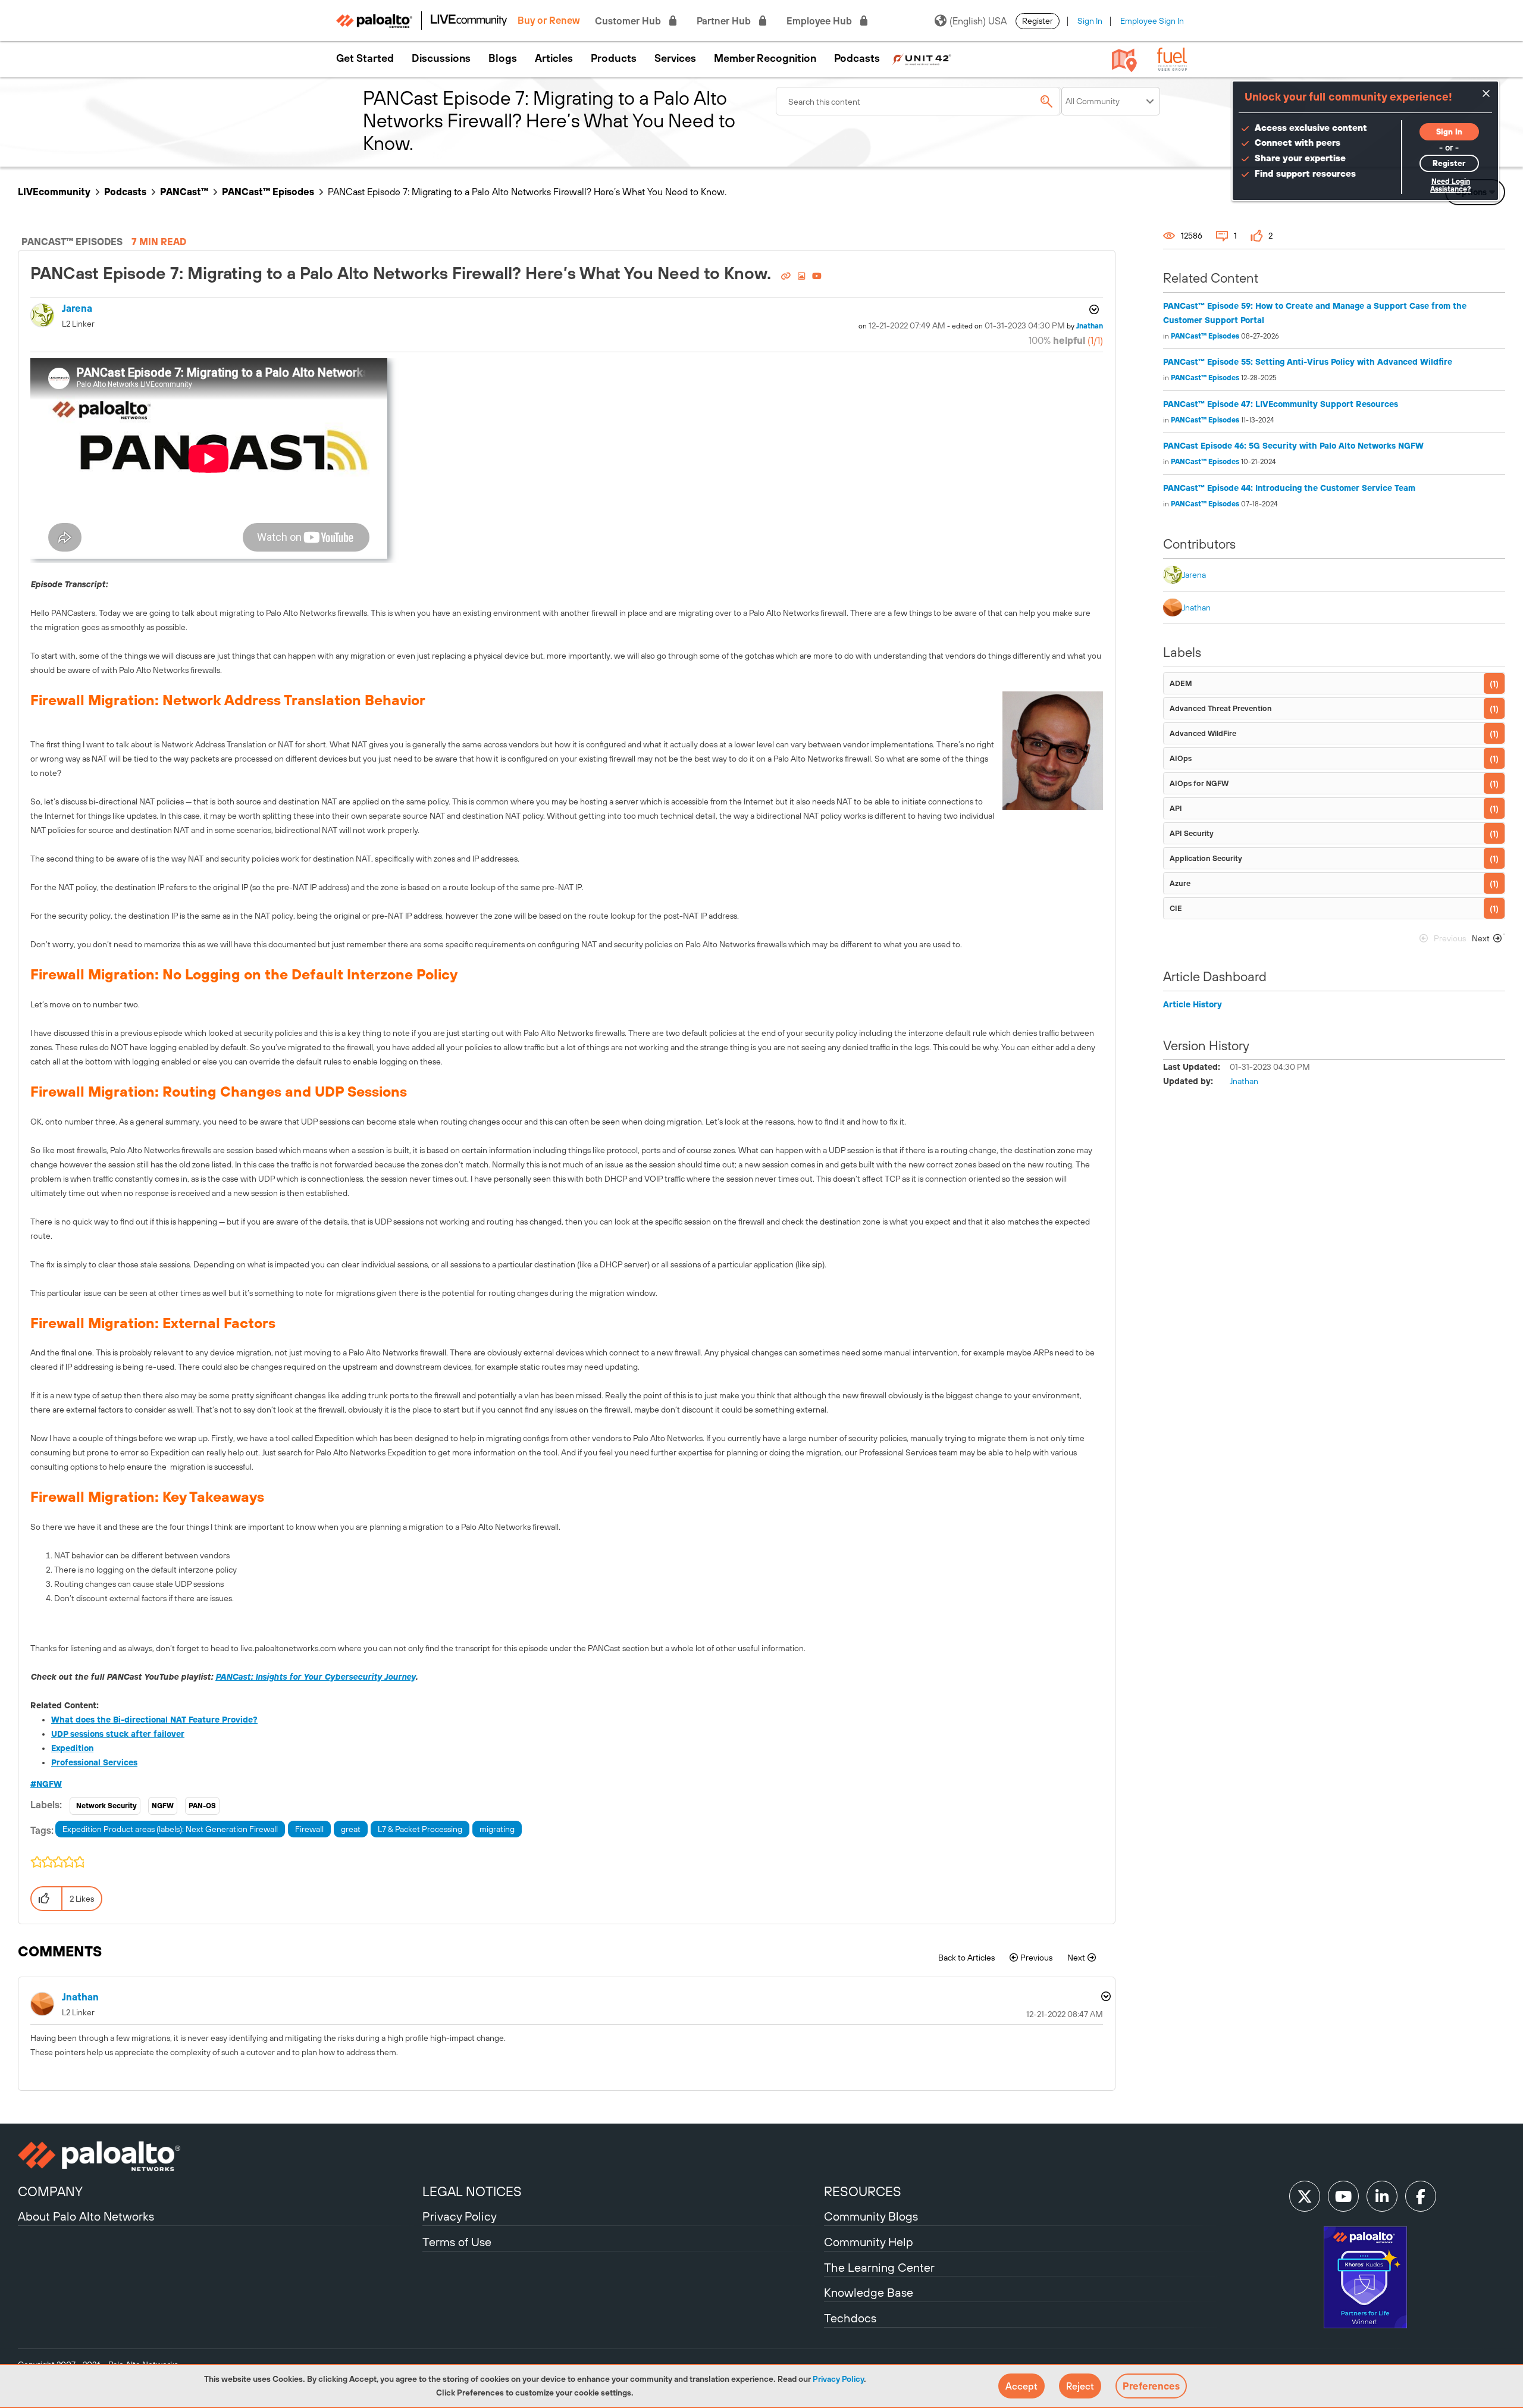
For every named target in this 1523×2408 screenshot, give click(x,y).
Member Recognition (765, 58)
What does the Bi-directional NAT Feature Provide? (154, 1720)
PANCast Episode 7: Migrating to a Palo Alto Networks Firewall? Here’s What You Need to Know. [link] (527, 192)
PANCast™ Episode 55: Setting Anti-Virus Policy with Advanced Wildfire (1308, 362)
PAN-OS (202, 1806)
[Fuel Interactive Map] (1124, 60)
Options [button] (1093, 309)
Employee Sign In (1152, 21)
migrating (497, 1829)
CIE (1176, 908)
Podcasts (857, 58)
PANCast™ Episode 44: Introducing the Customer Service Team (1289, 488)
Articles (554, 58)
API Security (1192, 833)
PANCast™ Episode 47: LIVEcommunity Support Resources (1281, 404)
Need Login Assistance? (1450, 185)
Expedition (72, 1748)
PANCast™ (184, 192)
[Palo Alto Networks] (219, 2156)
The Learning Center (879, 2267)
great (351, 1829)
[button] (1021, 2386)
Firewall (309, 1829)
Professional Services (94, 1762)
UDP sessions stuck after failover (118, 1734)
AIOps (1181, 758)
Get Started (365, 58)
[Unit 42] (922, 58)
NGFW (49, 1784)
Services (675, 58)
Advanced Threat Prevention (1221, 708)
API (1176, 808)
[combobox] (919, 101)
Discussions (441, 58)
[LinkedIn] (1382, 2196)
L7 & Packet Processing (420, 1829)
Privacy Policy (838, 2379)
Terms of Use (457, 2242)
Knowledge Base (869, 2292)
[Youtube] (1343, 2196)
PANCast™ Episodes (268, 192)
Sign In (1090, 21)
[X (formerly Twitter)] (1305, 2196)
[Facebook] (1421, 2196)
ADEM (1181, 683)
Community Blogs (871, 2216)
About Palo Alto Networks (86, 2216)
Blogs (503, 58)
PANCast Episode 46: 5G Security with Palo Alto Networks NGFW (1293, 446)
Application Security (1206, 858)
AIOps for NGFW (1199, 783)
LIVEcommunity (54, 192)
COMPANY (50, 2191)
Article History (1193, 1004)
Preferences (1151, 2386)
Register (1038, 21)
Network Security (106, 1806)
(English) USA (978, 21)
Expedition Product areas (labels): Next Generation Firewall (170, 1829)
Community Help (869, 2242)
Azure (1180, 883)
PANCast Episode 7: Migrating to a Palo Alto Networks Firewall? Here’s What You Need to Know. (403, 273)
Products (614, 58)
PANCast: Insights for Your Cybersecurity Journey (315, 1677)
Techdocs (850, 2318)
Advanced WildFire (1203, 733)
